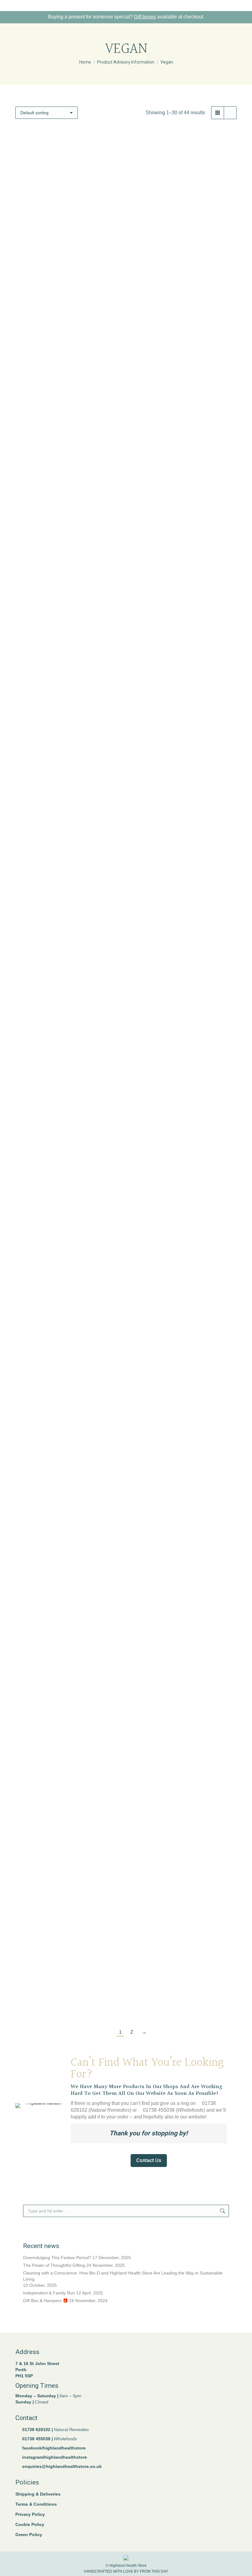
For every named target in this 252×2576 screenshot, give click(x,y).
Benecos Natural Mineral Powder (184, 202)
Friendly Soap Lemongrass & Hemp (68, 863)
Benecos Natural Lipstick (68, 229)
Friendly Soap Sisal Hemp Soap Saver (68, 1246)
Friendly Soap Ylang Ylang (184, 1374)
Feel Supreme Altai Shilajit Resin (184, 453)
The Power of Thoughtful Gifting (54, 2265)
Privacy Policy (30, 2514)
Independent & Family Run (49, 2293)
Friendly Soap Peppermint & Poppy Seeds (184, 991)
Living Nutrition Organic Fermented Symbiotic (184, 1502)
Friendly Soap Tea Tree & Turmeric (184, 1242)
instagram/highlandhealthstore (55, 2457)
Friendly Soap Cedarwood (184, 608)
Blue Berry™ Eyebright (184, 353)
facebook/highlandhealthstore (54, 2448)
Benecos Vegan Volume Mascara (68, 353)
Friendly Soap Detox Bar (184, 739)
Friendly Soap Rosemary (184, 1119)
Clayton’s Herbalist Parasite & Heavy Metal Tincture (68, 480)
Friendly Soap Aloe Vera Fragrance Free (68, 612)
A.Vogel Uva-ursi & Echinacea (184, 2001)
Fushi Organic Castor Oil (68, 1498)
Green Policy (29, 2535)
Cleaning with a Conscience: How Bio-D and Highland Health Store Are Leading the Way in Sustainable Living (123, 2276)
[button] (112, 336)
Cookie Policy (30, 2524)
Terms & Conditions (36, 2504)
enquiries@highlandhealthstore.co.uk (62, 2466)
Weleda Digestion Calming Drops (68, 2001)
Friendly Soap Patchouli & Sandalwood (68, 991)
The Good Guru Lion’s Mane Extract (184, 1753)
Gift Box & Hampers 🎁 (45, 2301)
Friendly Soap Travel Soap (68, 1374)
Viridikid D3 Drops (184, 1877)
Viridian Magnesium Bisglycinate (68, 1877)
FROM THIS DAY (154, 2571)
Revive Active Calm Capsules (68, 1753)
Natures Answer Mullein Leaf (68, 1629)
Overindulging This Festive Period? (57, 2258)
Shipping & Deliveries (38, 2494)
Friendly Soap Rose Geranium (68, 1119)
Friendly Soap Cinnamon (68, 739)
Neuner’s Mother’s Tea (184, 1629)
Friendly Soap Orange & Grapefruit (184, 863)
